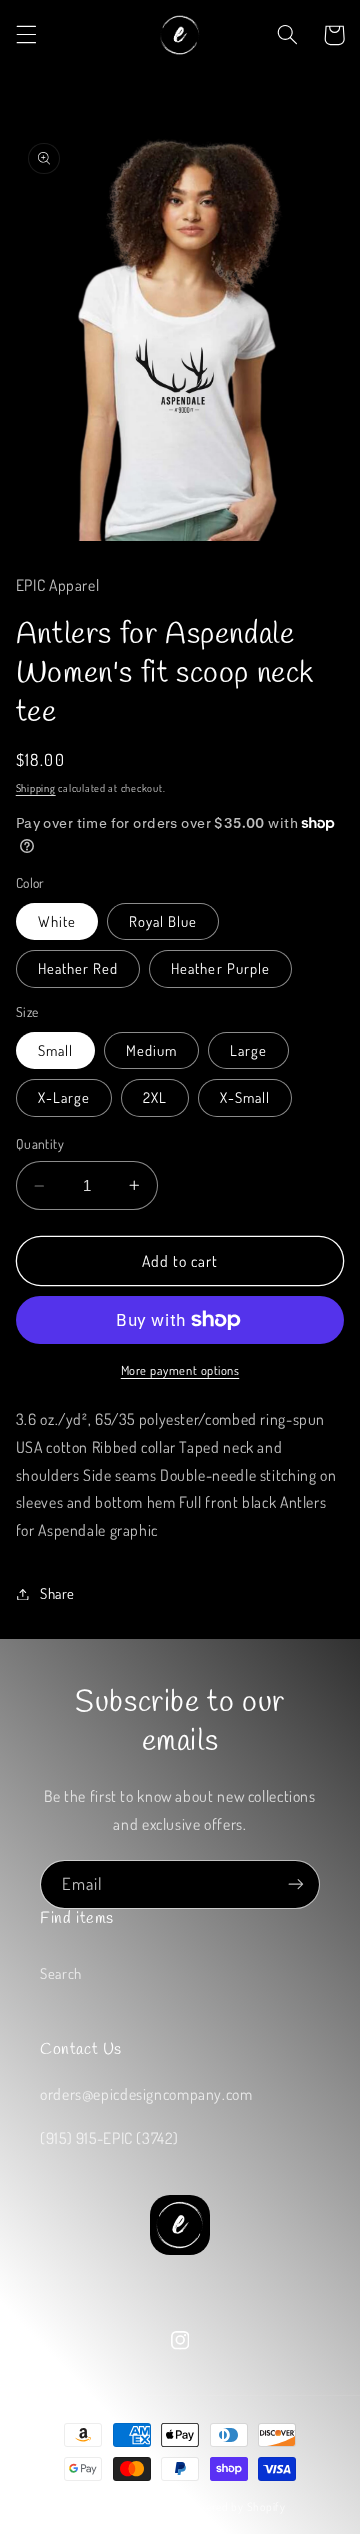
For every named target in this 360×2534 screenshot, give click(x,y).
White (57, 921)
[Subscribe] (296, 1884)
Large (248, 1050)
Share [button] (57, 1593)
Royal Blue (163, 921)
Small (55, 1050)
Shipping (36, 787)
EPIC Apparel (149, 2506)
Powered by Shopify (235, 2506)
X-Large (64, 1097)
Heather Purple (220, 968)
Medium (151, 1050)
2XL (155, 1097)
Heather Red (78, 968)
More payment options (180, 1370)
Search (61, 1973)
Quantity (40, 1143)
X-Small (245, 1097)
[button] (26, 35)
